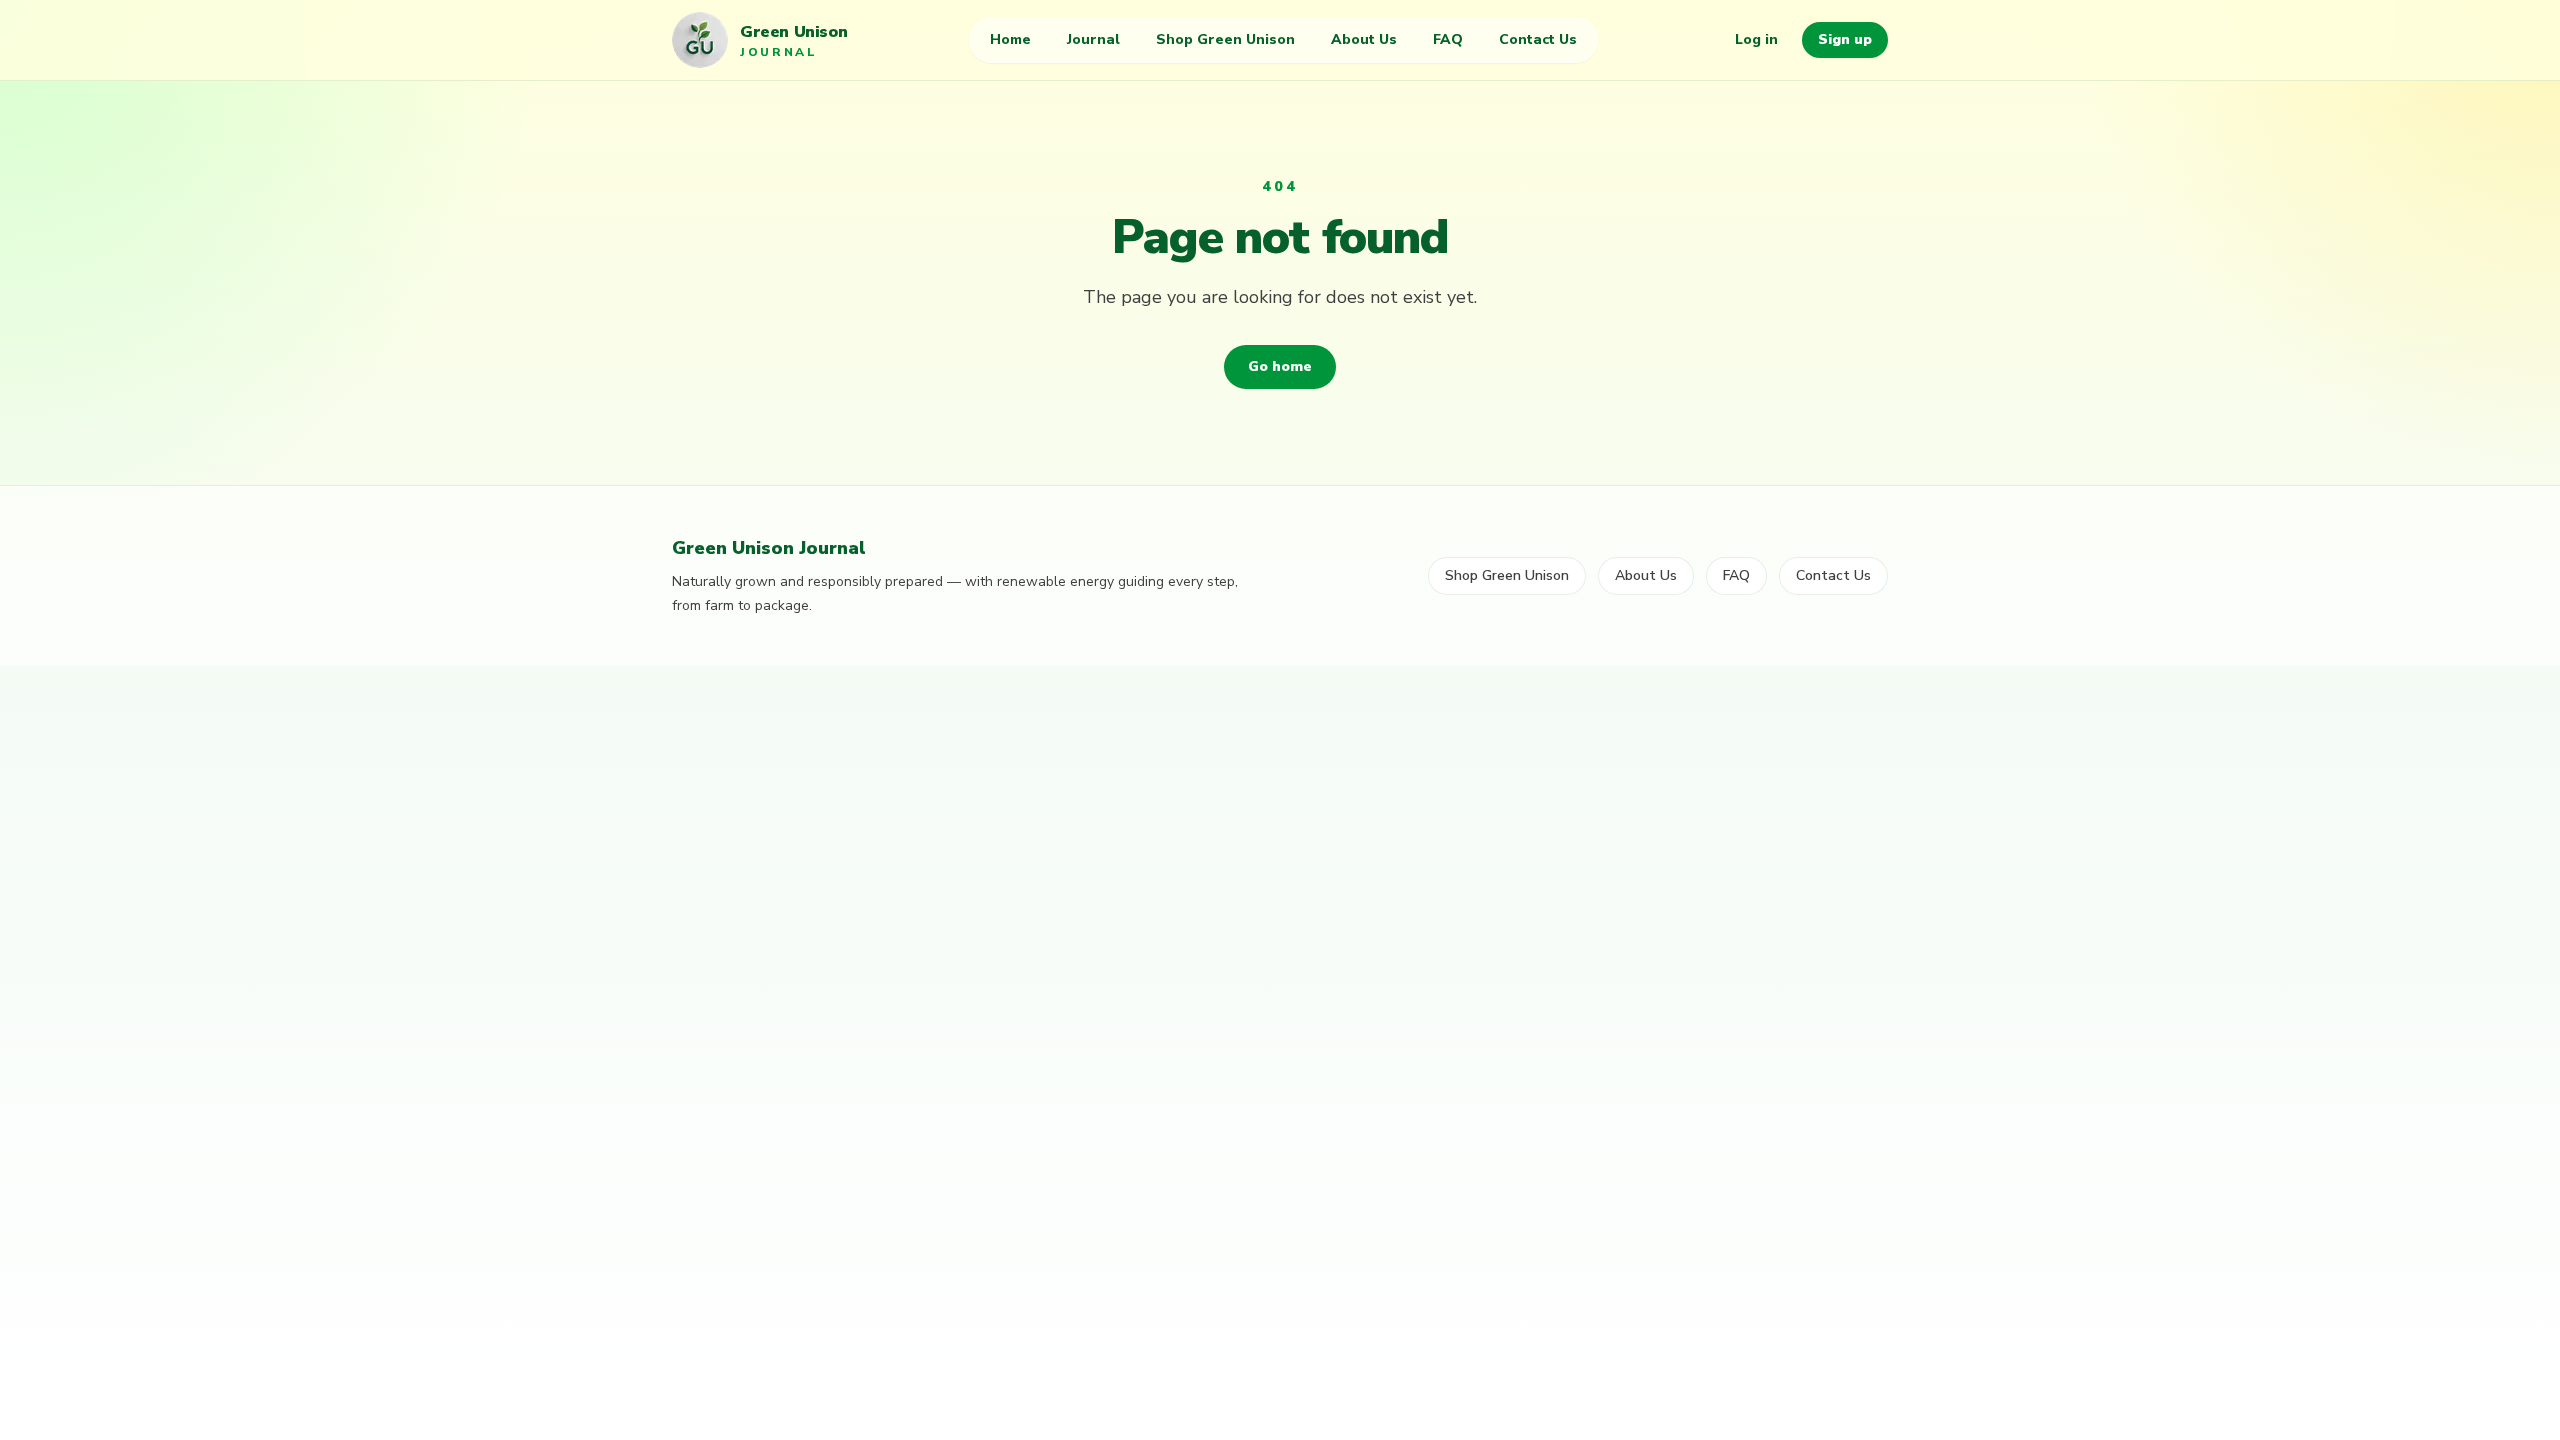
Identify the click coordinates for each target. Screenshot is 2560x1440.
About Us (1364, 39)
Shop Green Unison (1225, 39)
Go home (1280, 366)
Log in (1756, 39)
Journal (1093, 39)
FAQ (1448, 39)
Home (1010, 39)
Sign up (1845, 39)
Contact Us (1538, 39)
